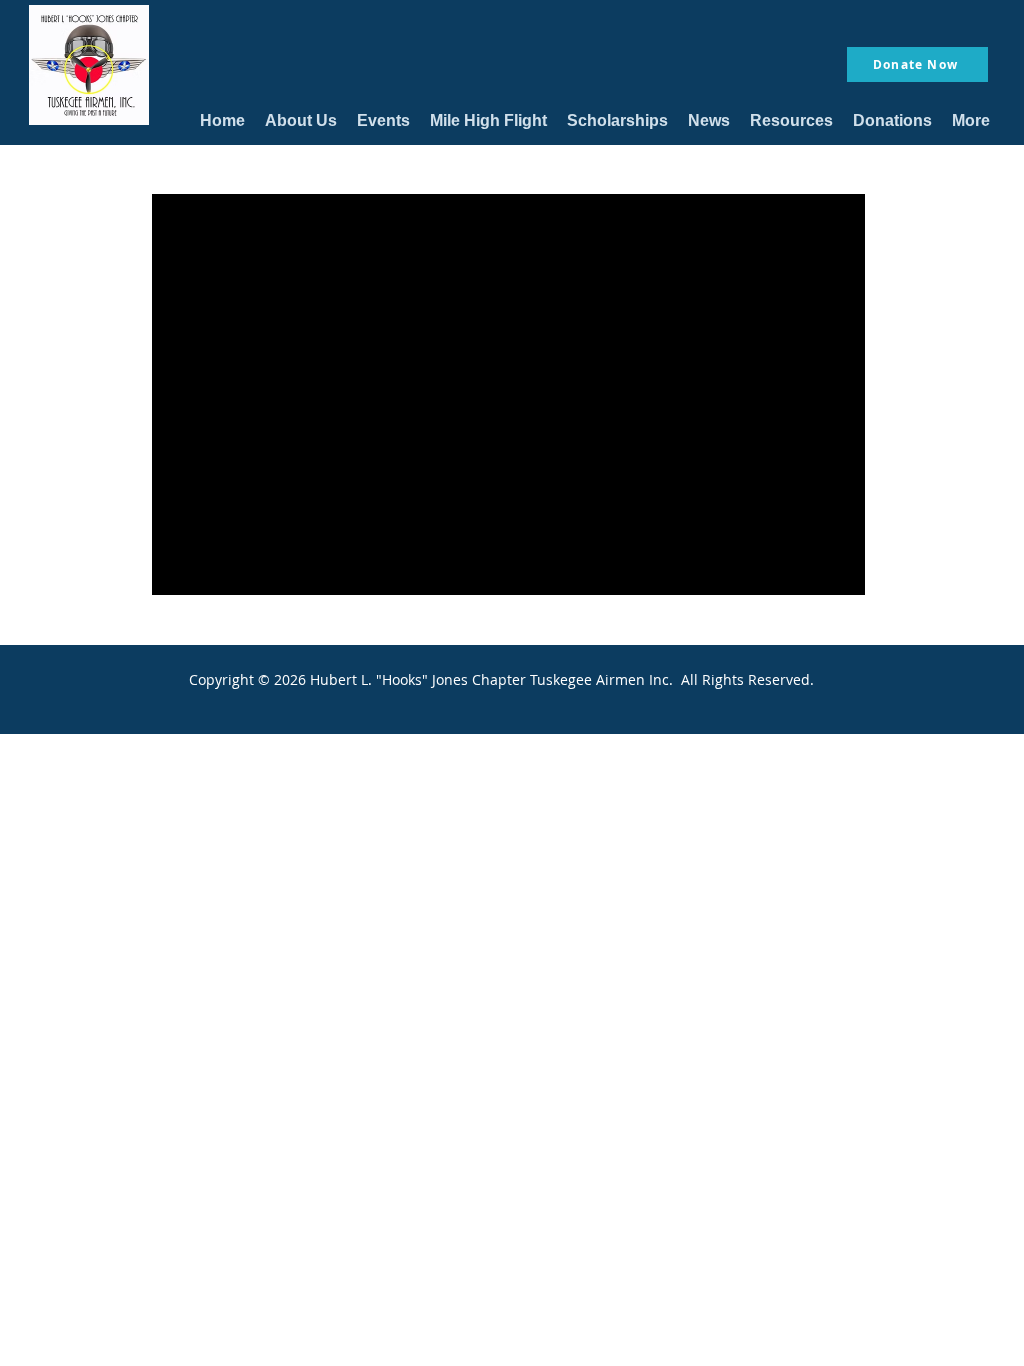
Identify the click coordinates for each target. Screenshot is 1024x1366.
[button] (301, 120)
